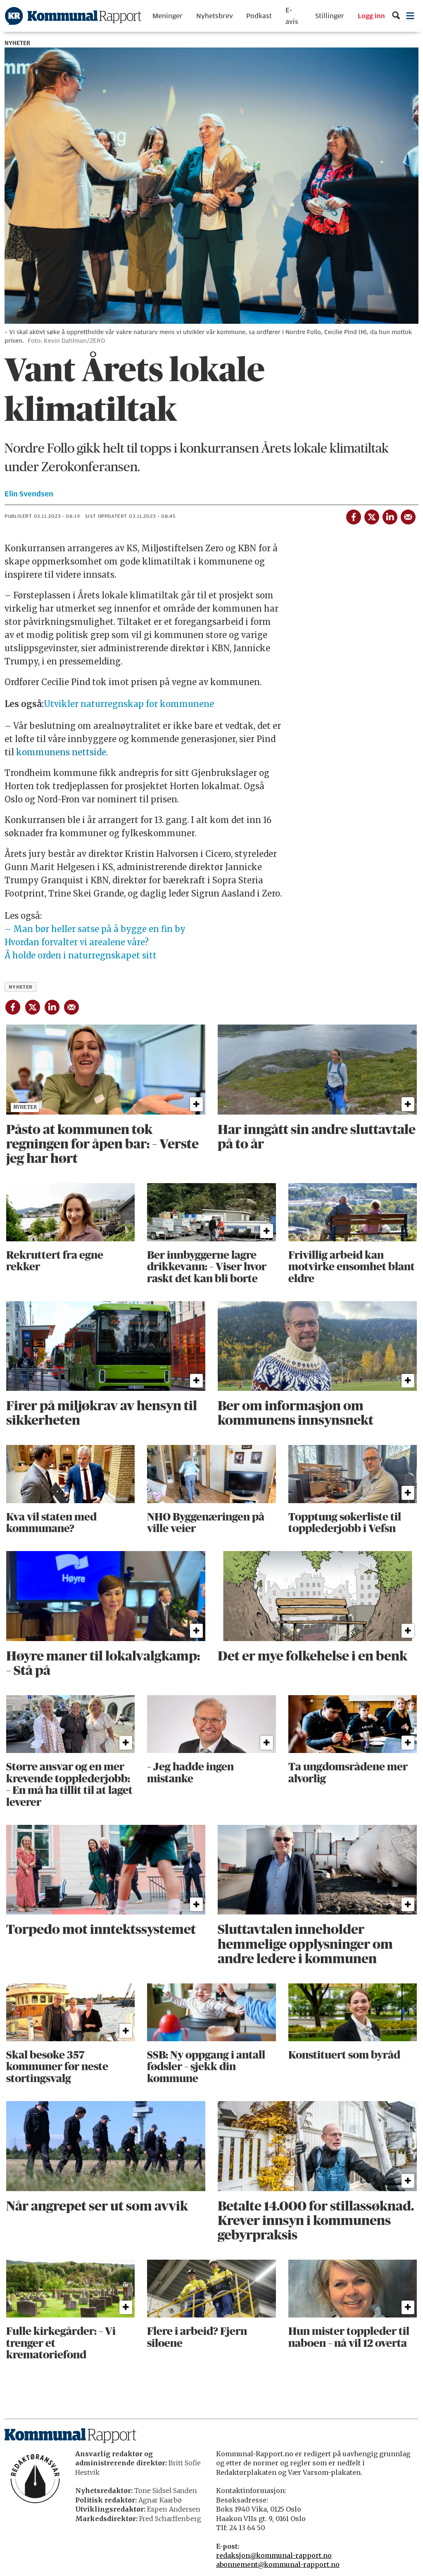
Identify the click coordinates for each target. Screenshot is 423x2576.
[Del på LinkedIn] (390, 515)
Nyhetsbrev (215, 16)
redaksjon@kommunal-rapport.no (274, 2555)
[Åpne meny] (410, 16)
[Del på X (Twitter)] (371, 515)
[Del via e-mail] (408, 515)
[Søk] (396, 16)
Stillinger (330, 16)
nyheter (21, 987)
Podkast (259, 16)
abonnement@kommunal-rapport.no (278, 2564)
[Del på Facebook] (353, 515)
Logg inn (371, 16)
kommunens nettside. (62, 752)
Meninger (168, 16)
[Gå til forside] (73, 16)
